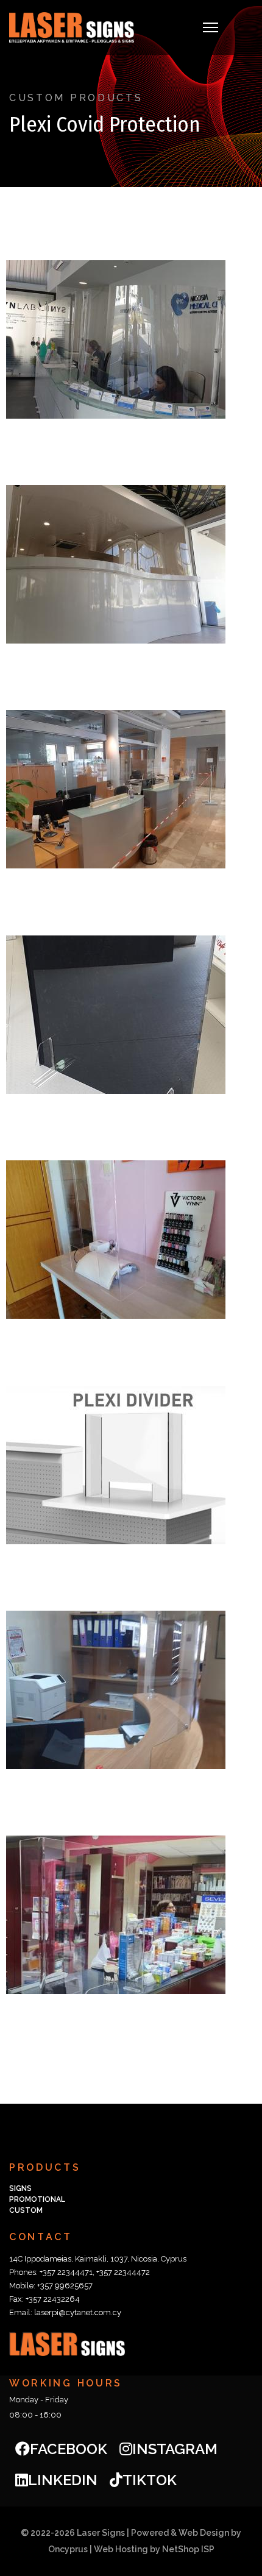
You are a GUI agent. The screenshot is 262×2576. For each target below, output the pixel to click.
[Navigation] (211, 27)
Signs (20, 2188)
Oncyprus (68, 2549)
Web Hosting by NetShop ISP (154, 2549)
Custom (26, 2210)
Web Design (204, 2533)
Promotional (37, 2199)
